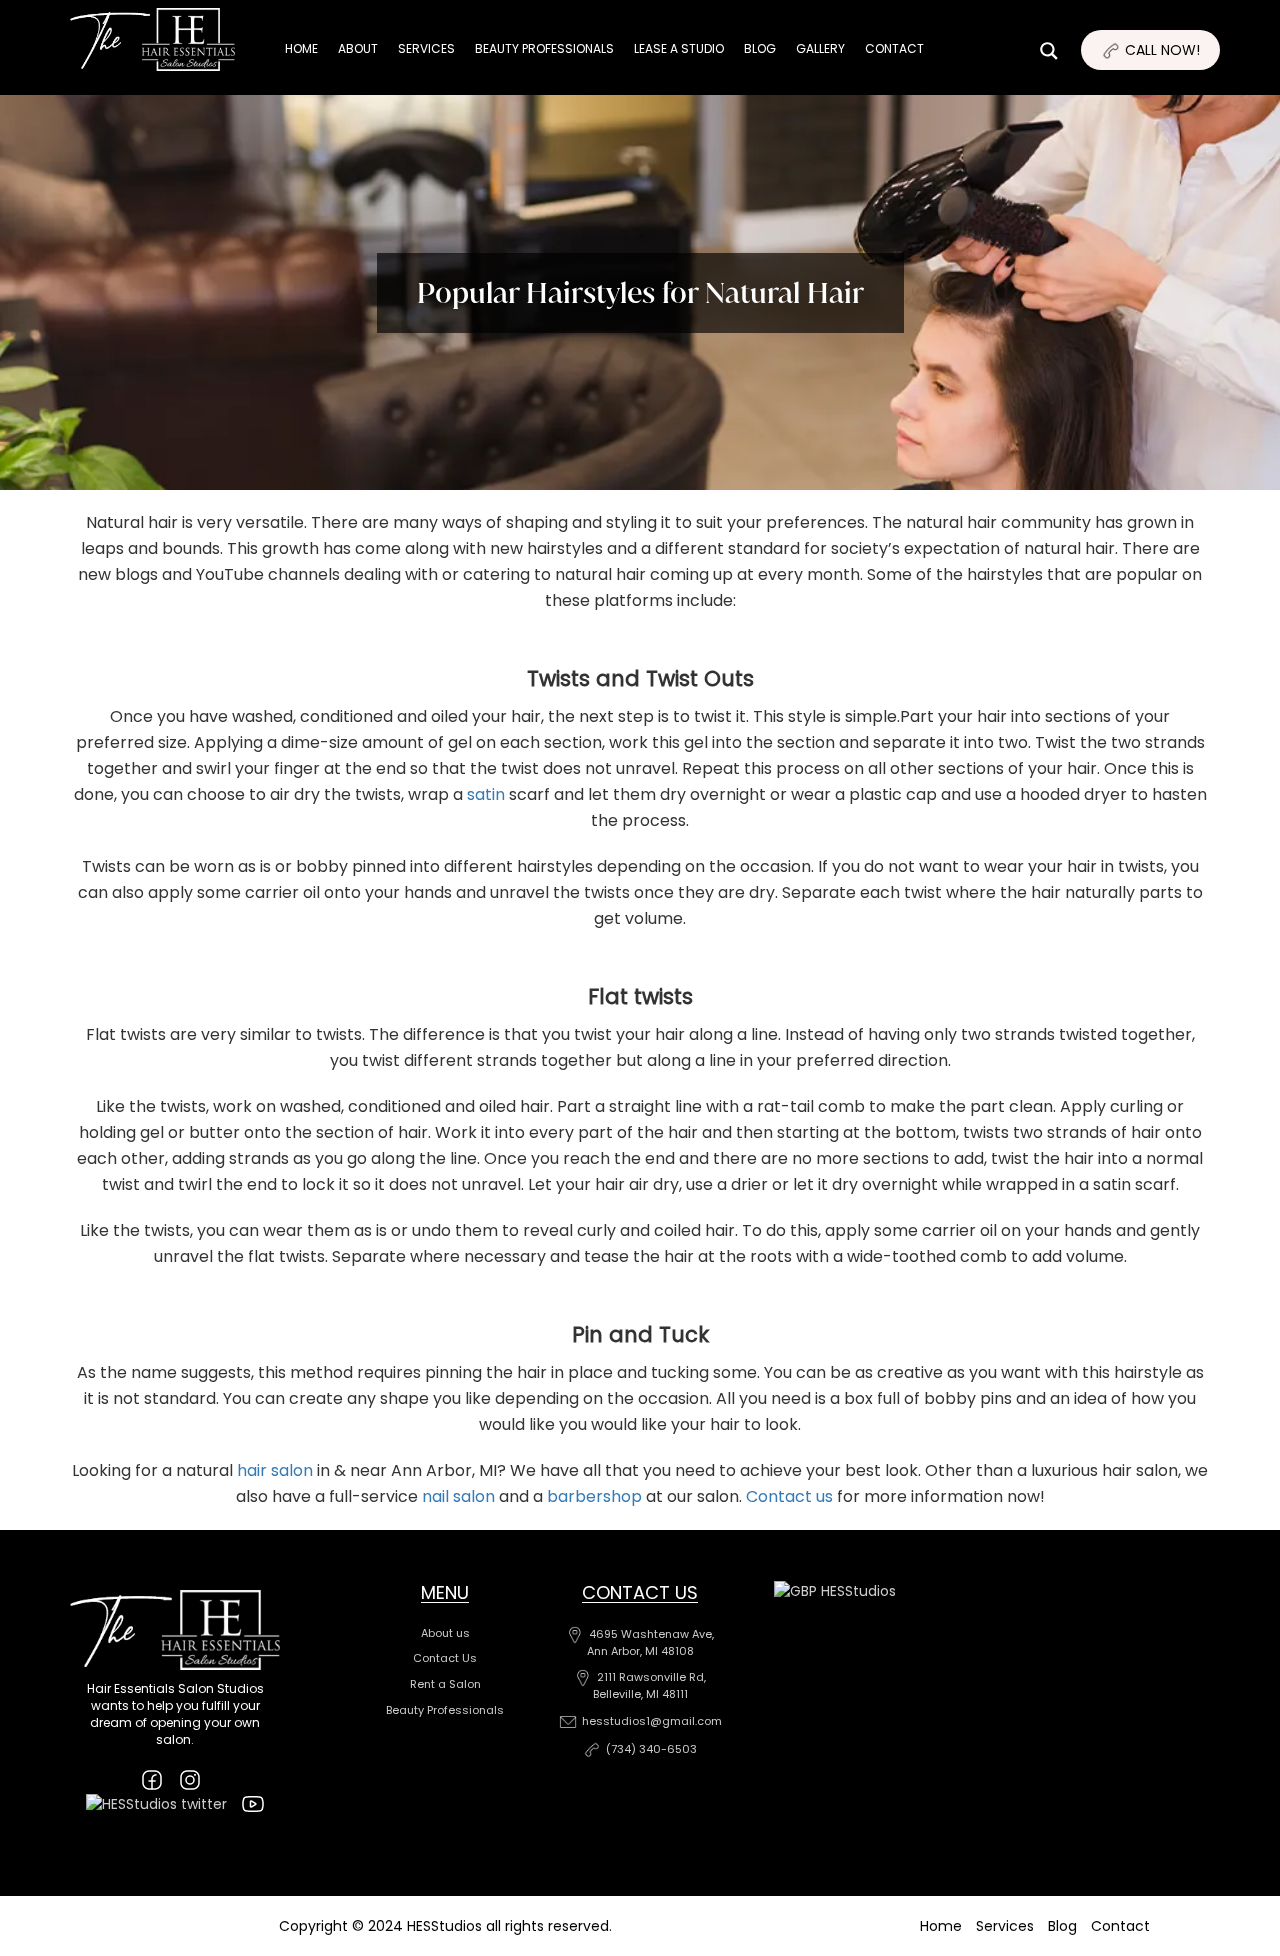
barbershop (594, 1496)
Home (301, 48)
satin (486, 794)
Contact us (789, 1496)
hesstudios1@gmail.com (652, 1721)
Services (426, 48)
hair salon (275, 1470)
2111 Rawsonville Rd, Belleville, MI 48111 (649, 1685)
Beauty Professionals (544, 48)
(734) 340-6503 (651, 1749)
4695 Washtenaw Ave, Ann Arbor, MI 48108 (650, 1642)
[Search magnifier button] (1215, 90)
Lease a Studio (679, 48)
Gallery (820, 48)
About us (445, 1633)
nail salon (458, 1496)
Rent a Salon (445, 1684)
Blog (760, 48)
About (358, 48)
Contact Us (445, 1658)
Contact (894, 48)
